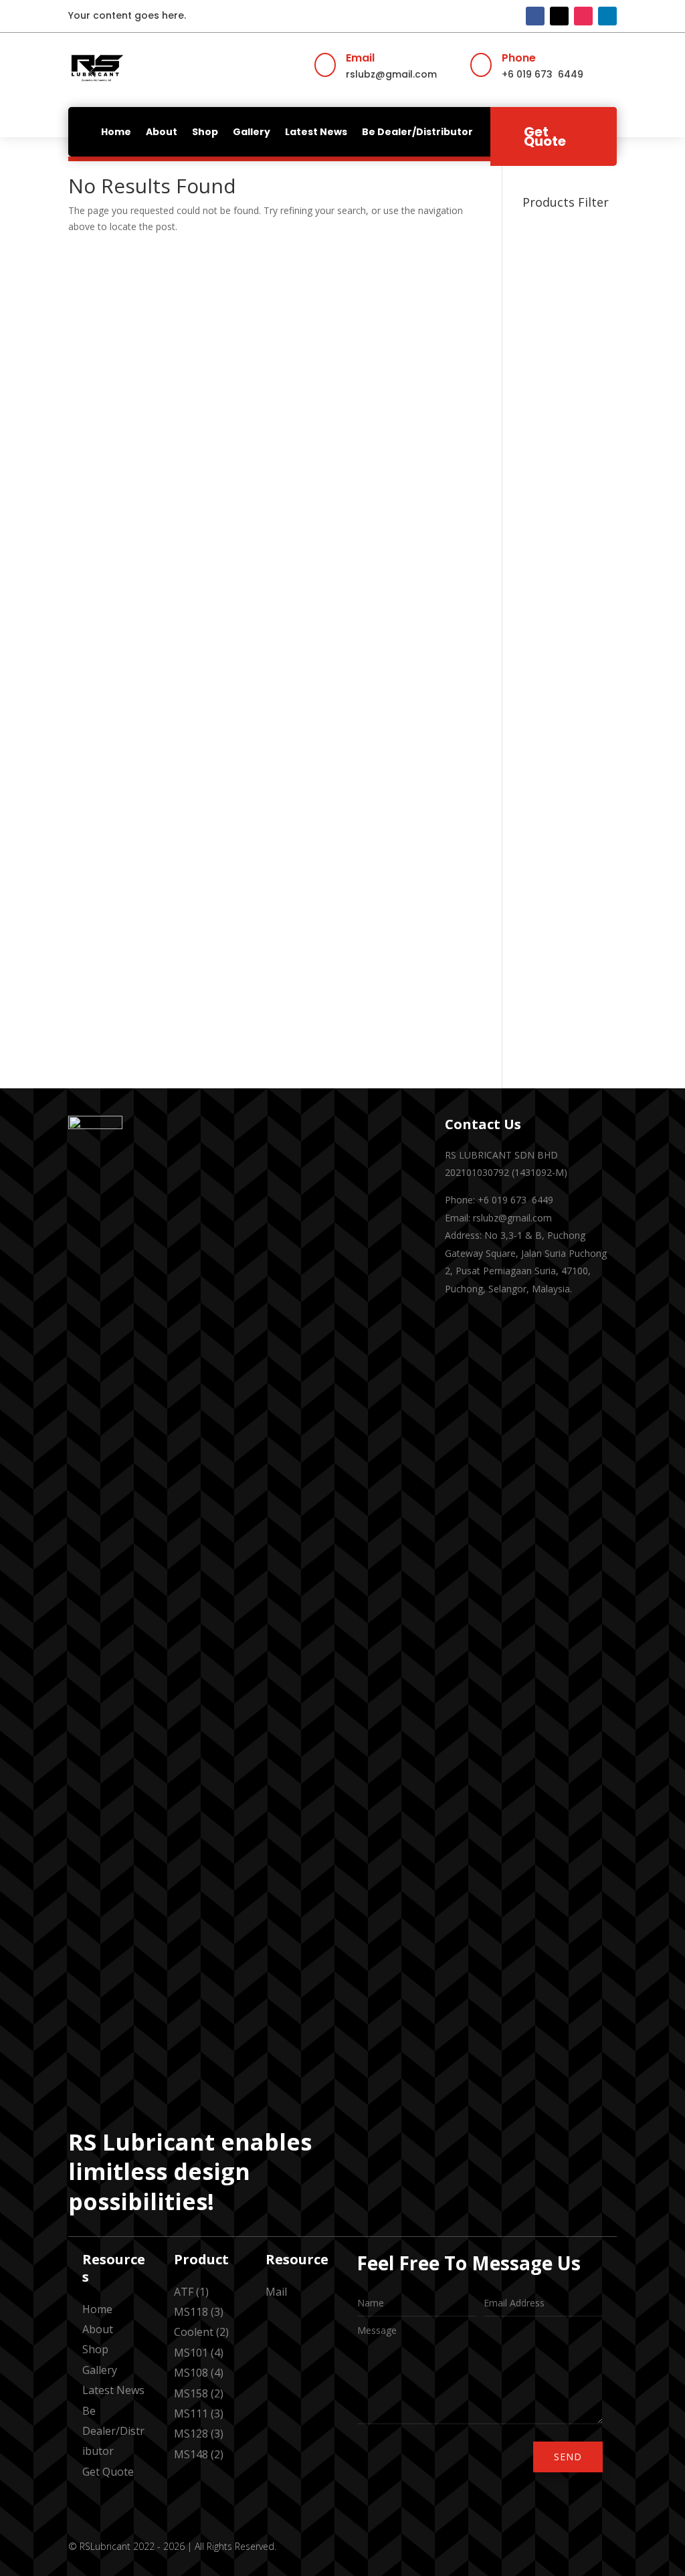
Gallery (252, 132)
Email (360, 58)
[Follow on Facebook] (535, 16)
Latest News (316, 132)
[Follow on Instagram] (583, 16)
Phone (519, 58)
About (162, 132)
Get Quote (545, 136)
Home (116, 132)
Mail (276, 2292)
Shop (205, 132)
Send (568, 2457)
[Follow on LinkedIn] (607, 16)
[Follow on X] (559, 16)
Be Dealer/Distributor (417, 132)
